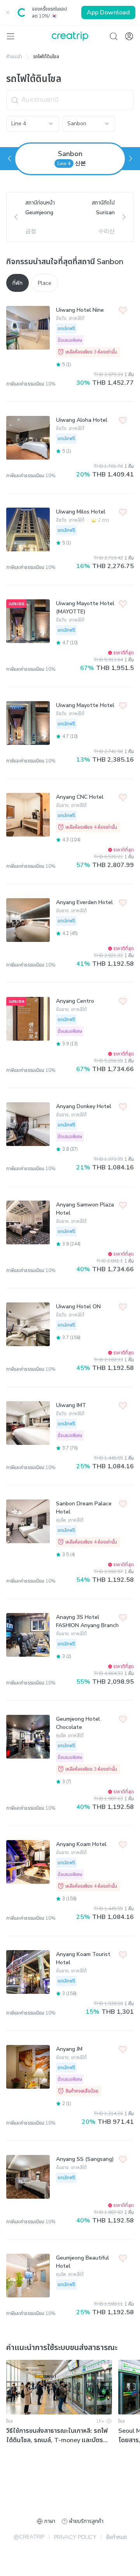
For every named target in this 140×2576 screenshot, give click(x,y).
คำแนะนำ (14, 57)
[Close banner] (8, 12)
